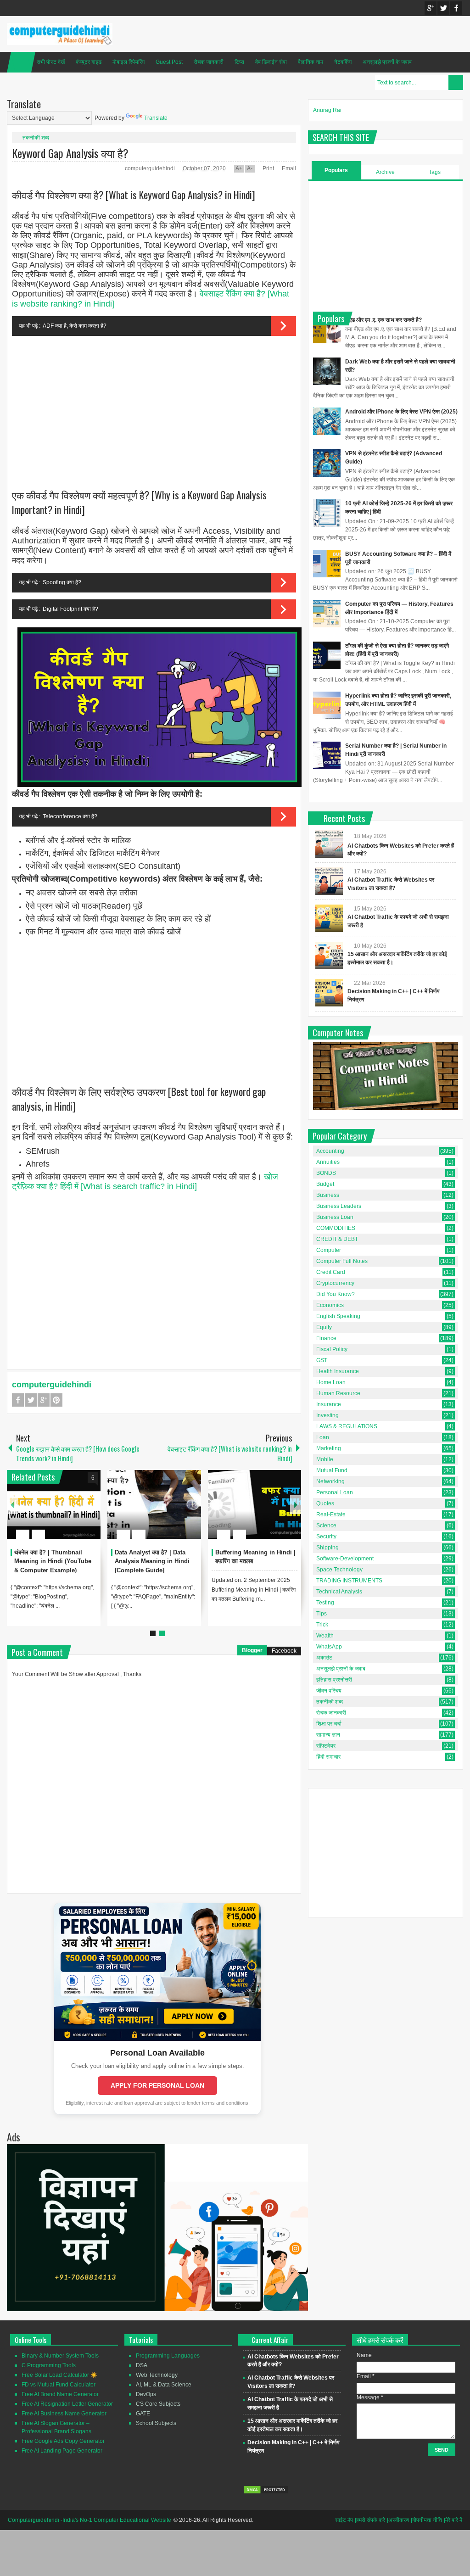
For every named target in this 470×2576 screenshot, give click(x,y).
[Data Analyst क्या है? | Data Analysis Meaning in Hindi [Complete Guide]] (154, 1504)
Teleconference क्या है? (70, 816)
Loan (323, 1437)
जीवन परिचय (329, 1691)
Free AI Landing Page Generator (62, 2451)
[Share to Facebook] (66, 1512)
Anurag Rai (327, 110)
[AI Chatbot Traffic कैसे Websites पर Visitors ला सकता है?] (329, 881)
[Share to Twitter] (78, 1512)
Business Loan (335, 1217)
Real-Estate (331, 1514)
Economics (330, 1305)
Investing (327, 1415)
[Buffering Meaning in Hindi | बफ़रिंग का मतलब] (255, 1504)
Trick (322, 1625)
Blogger (252, 1650)
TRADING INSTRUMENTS (349, 1581)
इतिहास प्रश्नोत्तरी (334, 1680)
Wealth (325, 1636)
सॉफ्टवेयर (326, 1746)
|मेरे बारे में (453, 2520)
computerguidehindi (151, 168)
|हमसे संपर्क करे (370, 2520)
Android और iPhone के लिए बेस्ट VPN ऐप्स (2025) (401, 412)
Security (326, 1537)
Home (21, 62)
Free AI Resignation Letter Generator (67, 2404)
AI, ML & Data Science (164, 2385)
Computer (329, 1250)
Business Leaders (339, 1206)
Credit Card (331, 1272)
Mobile (325, 1459)
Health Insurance (338, 1371)
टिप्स (239, 62)
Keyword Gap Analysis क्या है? (70, 153)
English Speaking (338, 1316)
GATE (143, 2414)
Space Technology (339, 1570)
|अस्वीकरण (398, 2520)
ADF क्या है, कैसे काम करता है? (75, 326)
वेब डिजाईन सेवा (271, 62)
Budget (325, 1184)
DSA (142, 2365)
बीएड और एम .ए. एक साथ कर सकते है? (383, 320)
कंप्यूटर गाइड (89, 62)
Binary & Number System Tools (60, 2356)
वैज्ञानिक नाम (311, 62)
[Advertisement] (154, 408)
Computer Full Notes (342, 1261)
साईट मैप (344, 2520)
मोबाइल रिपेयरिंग (129, 62)
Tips (322, 1614)
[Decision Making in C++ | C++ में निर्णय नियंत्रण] (329, 993)
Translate (156, 118)
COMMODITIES (336, 1228)
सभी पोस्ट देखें (51, 62)
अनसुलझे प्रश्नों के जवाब (387, 62)
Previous (12, 1505)
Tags (435, 172)
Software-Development (345, 1559)
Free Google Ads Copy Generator (63, 2441)
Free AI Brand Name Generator (60, 2394)
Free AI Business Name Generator (64, 2414)
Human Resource (338, 1393)
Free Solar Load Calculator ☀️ (59, 2375)
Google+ (431, 8)
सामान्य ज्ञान (328, 1735)
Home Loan (331, 1382)
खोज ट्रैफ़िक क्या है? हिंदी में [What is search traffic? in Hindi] (145, 1182)
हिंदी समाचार (328, 1757)
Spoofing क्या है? (62, 582)
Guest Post (169, 62)
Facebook (456, 8)
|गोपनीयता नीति (426, 2520)
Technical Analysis (339, 1592)
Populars (336, 170)
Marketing (329, 1448)
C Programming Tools (49, 2365)
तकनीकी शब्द (36, 138)
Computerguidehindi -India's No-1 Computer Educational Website (90, 2520)
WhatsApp (329, 1647)
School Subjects (156, 2423)
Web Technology (157, 2375)
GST (322, 1360)
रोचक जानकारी (209, 62)
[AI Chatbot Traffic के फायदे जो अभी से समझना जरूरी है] (329, 918)
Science (326, 1525)
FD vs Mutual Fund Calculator (59, 2385)
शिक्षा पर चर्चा (329, 1724)
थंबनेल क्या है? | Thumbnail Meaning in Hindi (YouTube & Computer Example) (53, 1562)
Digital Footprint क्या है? (70, 609)
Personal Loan (335, 1492)
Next (296, 1505)
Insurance (329, 1404)
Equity (324, 1327)
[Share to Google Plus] (90, 1512)
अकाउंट (324, 1658)
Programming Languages (168, 2356)
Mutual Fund (332, 1470)
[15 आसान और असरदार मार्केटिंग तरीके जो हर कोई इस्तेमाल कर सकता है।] (329, 956)
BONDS (326, 1173)
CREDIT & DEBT (337, 1239)
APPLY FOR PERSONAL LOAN (157, 2085)
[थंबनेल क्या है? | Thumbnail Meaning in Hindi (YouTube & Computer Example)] (54, 1504)
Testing (325, 1603)
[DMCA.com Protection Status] (266, 2492)
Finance (326, 1338)
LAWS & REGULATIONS (347, 1426)
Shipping (327, 1548)
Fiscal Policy (332, 1349)
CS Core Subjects (158, 2404)
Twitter (443, 8)
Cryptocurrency (335, 1283)
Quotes (325, 1503)
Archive (385, 172)
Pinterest (56, 1400)
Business (328, 1195)
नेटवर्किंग (343, 62)
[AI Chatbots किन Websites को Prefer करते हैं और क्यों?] (329, 844)
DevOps (146, 2394)
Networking (330, 1481)
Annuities (328, 1162)
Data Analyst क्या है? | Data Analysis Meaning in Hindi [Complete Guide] (152, 1562)
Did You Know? (336, 1294)
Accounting (330, 1151)
